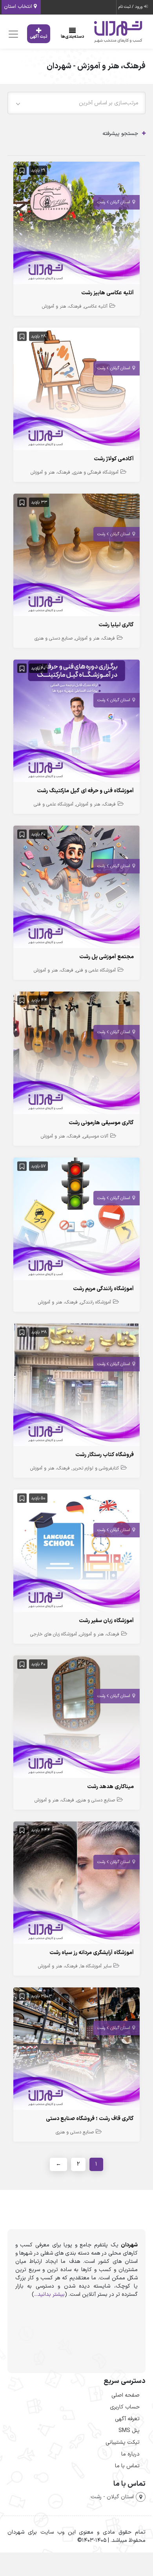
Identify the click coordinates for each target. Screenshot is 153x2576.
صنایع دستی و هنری (54, 638)
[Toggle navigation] (12, 34)
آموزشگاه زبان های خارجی (54, 1634)
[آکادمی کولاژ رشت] (76, 391)
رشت (101, 202)
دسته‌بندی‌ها (73, 37)
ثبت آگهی (39, 37)
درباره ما (130, 2454)
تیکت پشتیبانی (123, 2442)
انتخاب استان (19, 7)
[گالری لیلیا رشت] (76, 557)
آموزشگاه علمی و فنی (54, 804)
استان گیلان (120, 202)
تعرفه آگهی (127, 2419)
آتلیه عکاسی (96, 306)
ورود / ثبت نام (131, 7)
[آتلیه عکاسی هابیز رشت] (76, 225)
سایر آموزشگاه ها (96, 1966)
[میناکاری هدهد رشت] (76, 1718)
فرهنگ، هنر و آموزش (62, 306)
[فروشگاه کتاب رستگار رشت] (76, 1386)
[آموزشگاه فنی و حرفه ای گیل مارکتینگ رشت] (76, 723)
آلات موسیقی (96, 1136)
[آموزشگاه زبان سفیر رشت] (76, 1552)
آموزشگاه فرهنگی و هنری (96, 472)
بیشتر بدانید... (49, 2294)
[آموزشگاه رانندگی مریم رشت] (76, 1221)
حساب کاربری (125, 2407)
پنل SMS (129, 2431)
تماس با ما (127, 2466)
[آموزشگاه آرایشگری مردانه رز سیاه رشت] (76, 1884)
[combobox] (76, 103)
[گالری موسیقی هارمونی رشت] (76, 1055)
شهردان (129, 2245)
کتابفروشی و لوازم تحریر (96, 1468)
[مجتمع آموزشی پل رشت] (76, 889)
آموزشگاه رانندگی (96, 1302)
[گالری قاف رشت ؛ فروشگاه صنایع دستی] (76, 2050)
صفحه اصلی (126, 2395)
